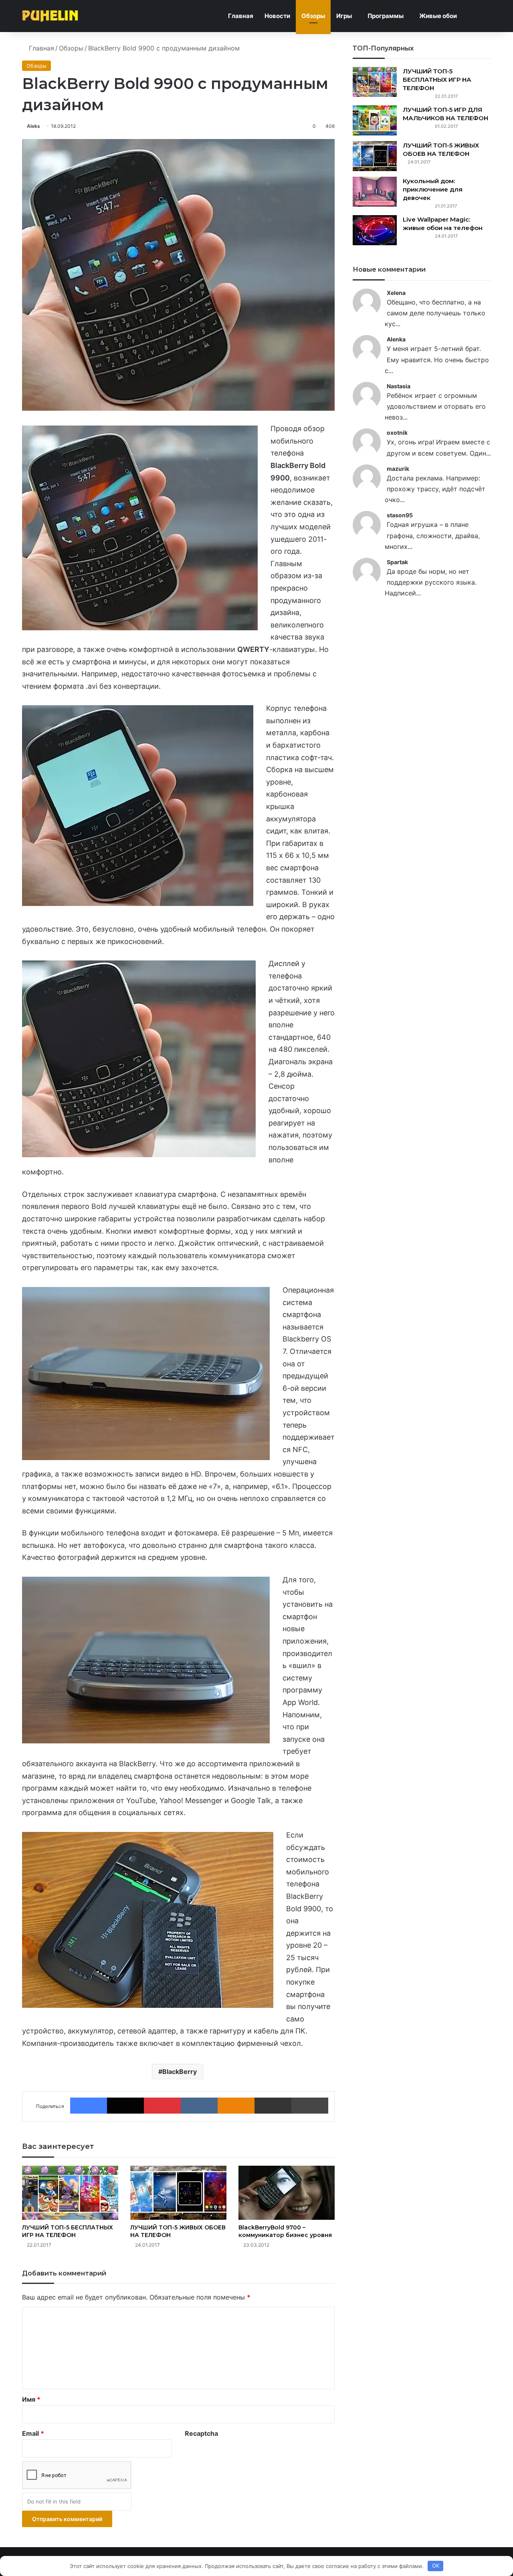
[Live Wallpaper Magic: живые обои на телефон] (375, 230)
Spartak (397, 562)
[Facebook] (89, 2106)
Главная (241, 16)
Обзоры (313, 16)
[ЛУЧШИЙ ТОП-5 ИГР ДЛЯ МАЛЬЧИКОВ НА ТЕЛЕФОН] (375, 120)
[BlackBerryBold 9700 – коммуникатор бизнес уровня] (287, 2193)
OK (436, 2566)
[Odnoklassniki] (236, 2106)
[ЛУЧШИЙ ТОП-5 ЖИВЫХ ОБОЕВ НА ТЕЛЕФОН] (178, 2193)
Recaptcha (201, 2433)
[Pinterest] (162, 2106)
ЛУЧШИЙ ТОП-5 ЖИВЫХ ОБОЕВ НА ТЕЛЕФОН (441, 149)
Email (33, 2433)
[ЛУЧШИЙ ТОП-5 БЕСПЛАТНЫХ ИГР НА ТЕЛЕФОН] (70, 2193)
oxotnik (397, 433)
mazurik (398, 469)
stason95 (400, 515)
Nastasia (399, 386)
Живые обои (438, 16)
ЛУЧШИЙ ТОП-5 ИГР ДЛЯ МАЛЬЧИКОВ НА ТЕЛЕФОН (445, 114)
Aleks (33, 126)
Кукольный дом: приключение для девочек (433, 189)
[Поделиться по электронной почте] (273, 2106)
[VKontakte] (199, 2106)
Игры (344, 16)
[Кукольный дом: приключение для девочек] (375, 192)
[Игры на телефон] (50, 16)
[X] (125, 2106)
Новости (277, 16)
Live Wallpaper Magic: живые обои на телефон (443, 224)
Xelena (396, 293)
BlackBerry (180, 2072)
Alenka (396, 339)
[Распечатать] (310, 2106)
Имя (31, 2399)
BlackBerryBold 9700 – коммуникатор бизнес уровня (285, 2231)
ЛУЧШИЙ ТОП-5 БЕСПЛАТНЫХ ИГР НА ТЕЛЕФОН (68, 2231)
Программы (386, 16)
